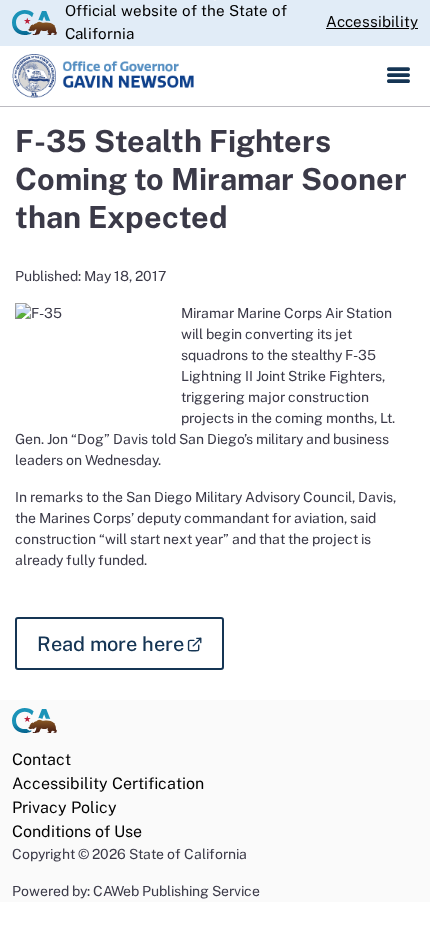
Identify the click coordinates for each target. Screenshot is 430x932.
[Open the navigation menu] (398, 76)
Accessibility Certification (108, 783)
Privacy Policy (64, 807)
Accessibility (372, 21)
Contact (41, 759)
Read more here (130, 642)
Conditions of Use (77, 831)
